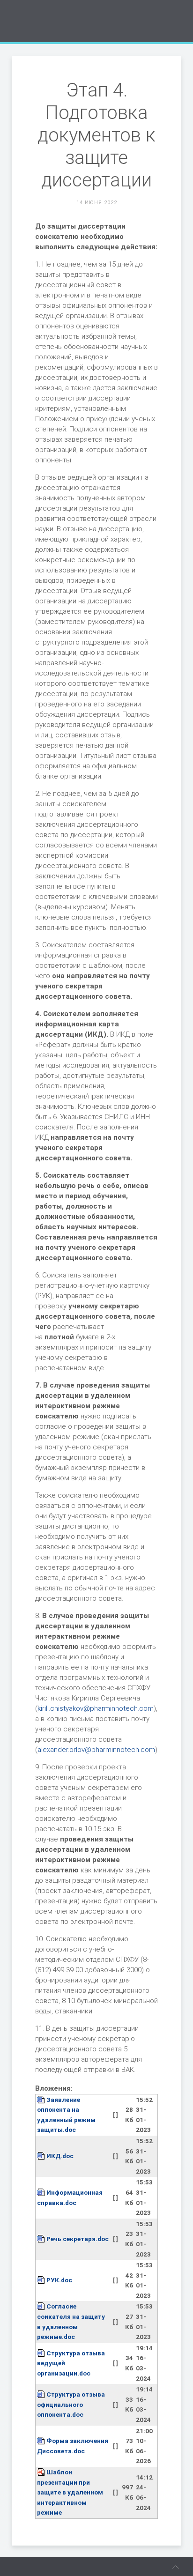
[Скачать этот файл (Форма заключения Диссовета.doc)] (42, 2441)
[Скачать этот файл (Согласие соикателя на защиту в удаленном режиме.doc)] (42, 2306)
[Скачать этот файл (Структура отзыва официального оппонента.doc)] (42, 2394)
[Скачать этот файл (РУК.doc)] (42, 2280)
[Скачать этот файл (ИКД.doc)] (42, 2156)
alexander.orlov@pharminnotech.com (96, 1750)
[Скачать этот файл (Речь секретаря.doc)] (42, 2239)
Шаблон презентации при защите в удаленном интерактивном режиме (70, 2492)
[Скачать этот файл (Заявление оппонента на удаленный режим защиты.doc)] (42, 2100)
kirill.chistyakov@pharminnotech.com (96, 1708)
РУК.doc (59, 2280)
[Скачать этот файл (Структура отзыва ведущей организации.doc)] (42, 2353)
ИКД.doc (60, 2156)
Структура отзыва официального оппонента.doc (71, 2404)
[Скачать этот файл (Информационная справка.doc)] (42, 2192)
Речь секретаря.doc (78, 2239)
